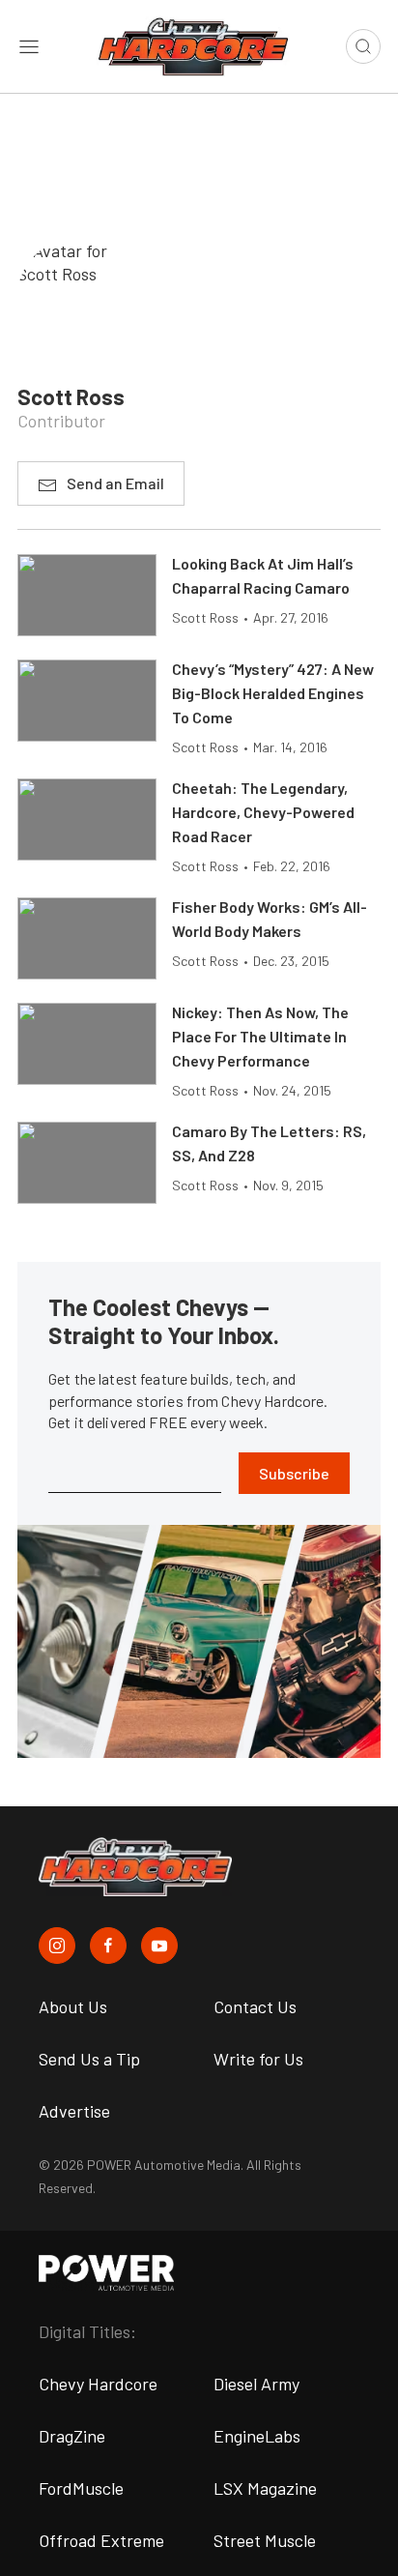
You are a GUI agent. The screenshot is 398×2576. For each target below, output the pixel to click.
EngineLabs (257, 2436)
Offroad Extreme (101, 2540)
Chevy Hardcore (98, 2384)
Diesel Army (256, 2384)
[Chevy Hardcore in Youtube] (159, 1946)
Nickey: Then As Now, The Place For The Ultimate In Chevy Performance (260, 1036)
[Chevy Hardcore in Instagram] (57, 1946)
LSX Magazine (265, 2488)
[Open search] (363, 46)
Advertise (74, 2111)
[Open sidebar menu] (29, 46)
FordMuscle (81, 2488)
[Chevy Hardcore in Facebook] (108, 1946)
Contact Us (255, 2006)
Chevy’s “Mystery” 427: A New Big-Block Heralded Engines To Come (273, 693)
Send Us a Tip (89, 2059)
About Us (73, 2006)
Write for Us (258, 2059)
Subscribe (294, 1473)
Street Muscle (265, 2540)
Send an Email (115, 483)
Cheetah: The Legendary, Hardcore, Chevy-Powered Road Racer (263, 812)
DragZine (72, 2436)
